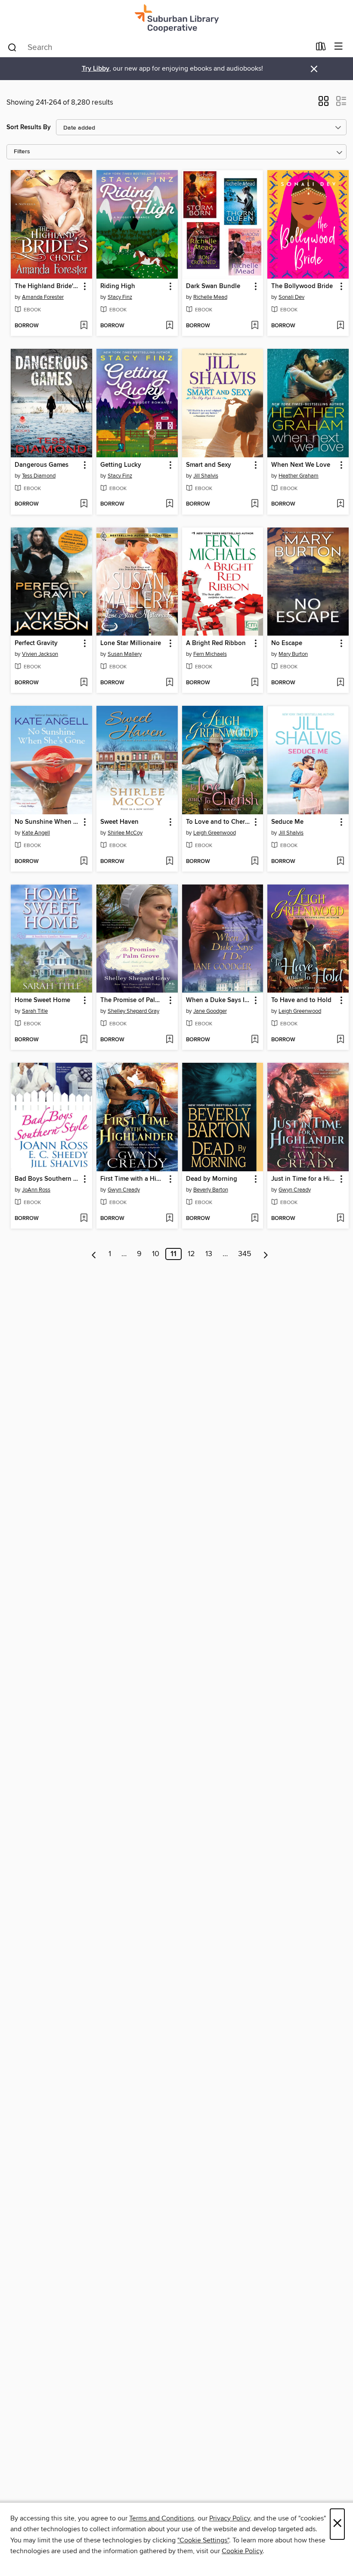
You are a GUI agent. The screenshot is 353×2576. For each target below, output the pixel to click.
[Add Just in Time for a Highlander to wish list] (340, 1219)
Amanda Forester (43, 297)
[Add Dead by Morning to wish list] (255, 1219)
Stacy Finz (120, 297)
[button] (324, 104)
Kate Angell (36, 833)
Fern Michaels (210, 654)
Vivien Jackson (40, 654)
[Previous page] (94, 1254)
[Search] (12, 47)
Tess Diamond (39, 476)
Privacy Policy (230, 2518)
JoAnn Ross (36, 1190)
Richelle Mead (210, 297)
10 (156, 1254)
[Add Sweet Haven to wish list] (169, 862)
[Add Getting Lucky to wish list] (169, 504)
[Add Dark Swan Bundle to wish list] (255, 326)
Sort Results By (29, 127)
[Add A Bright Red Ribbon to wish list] (255, 683)
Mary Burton (293, 654)
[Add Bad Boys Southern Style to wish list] (84, 1219)
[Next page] (266, 1254)
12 (191, 1254)
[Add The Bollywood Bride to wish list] (340, 326)
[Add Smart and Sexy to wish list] (255, 504)
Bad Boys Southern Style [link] (47, 1179)
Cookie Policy (242, 2551)
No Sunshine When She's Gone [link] (47, 822)
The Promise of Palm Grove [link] (133, 1000)
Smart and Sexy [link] (209, 465)
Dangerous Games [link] (42, 465)
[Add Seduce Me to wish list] (340, 862)
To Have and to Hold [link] (301, 1000)
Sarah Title (35, 1011)
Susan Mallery (125, 654)
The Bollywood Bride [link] (302, 286)
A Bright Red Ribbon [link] (216, 643)
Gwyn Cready (124, 1190)
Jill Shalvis (206, 476)
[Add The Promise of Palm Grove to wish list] (169, 1040)
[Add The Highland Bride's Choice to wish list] (84, 326)
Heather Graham (299, 476)
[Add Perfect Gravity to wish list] (84, 683)
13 (209, 1254)
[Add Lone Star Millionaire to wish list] (169, 683)
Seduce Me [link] (287, 822)
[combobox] (159, 47)
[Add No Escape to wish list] (340, 683)
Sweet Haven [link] (119, 822)
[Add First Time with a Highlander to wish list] (169, 1219)
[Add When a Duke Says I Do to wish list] (255, 1040)
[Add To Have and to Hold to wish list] (340, 1040)
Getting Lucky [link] (121, 465)
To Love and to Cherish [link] (219, 822)
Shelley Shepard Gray (133, 1011)
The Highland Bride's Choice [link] (47, 286)
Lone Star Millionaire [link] (131, 643)
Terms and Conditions (162, 2518)
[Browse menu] (339, 47)
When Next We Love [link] (301, 465)
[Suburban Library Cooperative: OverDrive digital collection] (176, 18)
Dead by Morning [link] (212, 1179)
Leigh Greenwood (215, 833)
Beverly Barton (211, 1190)
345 (245, 1254)
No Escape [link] (287, 643)
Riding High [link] (118, 286)
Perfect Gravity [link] (36, 643)
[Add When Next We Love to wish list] (340, 504)
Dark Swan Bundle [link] (213, 286)
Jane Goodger (210, 1011)
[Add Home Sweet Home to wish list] (84, 1040)
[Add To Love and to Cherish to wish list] (255, 862)
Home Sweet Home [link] (42, 1000)
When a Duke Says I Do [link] (219, 1000)
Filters (22, 152)
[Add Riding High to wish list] (169, 326)
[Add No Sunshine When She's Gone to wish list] (84, 862)
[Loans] (321, 48)
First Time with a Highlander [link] (133, 1179)
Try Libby (96, 69)
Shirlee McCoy (125, 833)
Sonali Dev (291, 297)
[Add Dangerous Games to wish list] (84, 504)
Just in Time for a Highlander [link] (304, 1179)
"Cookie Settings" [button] (203, 2540)
